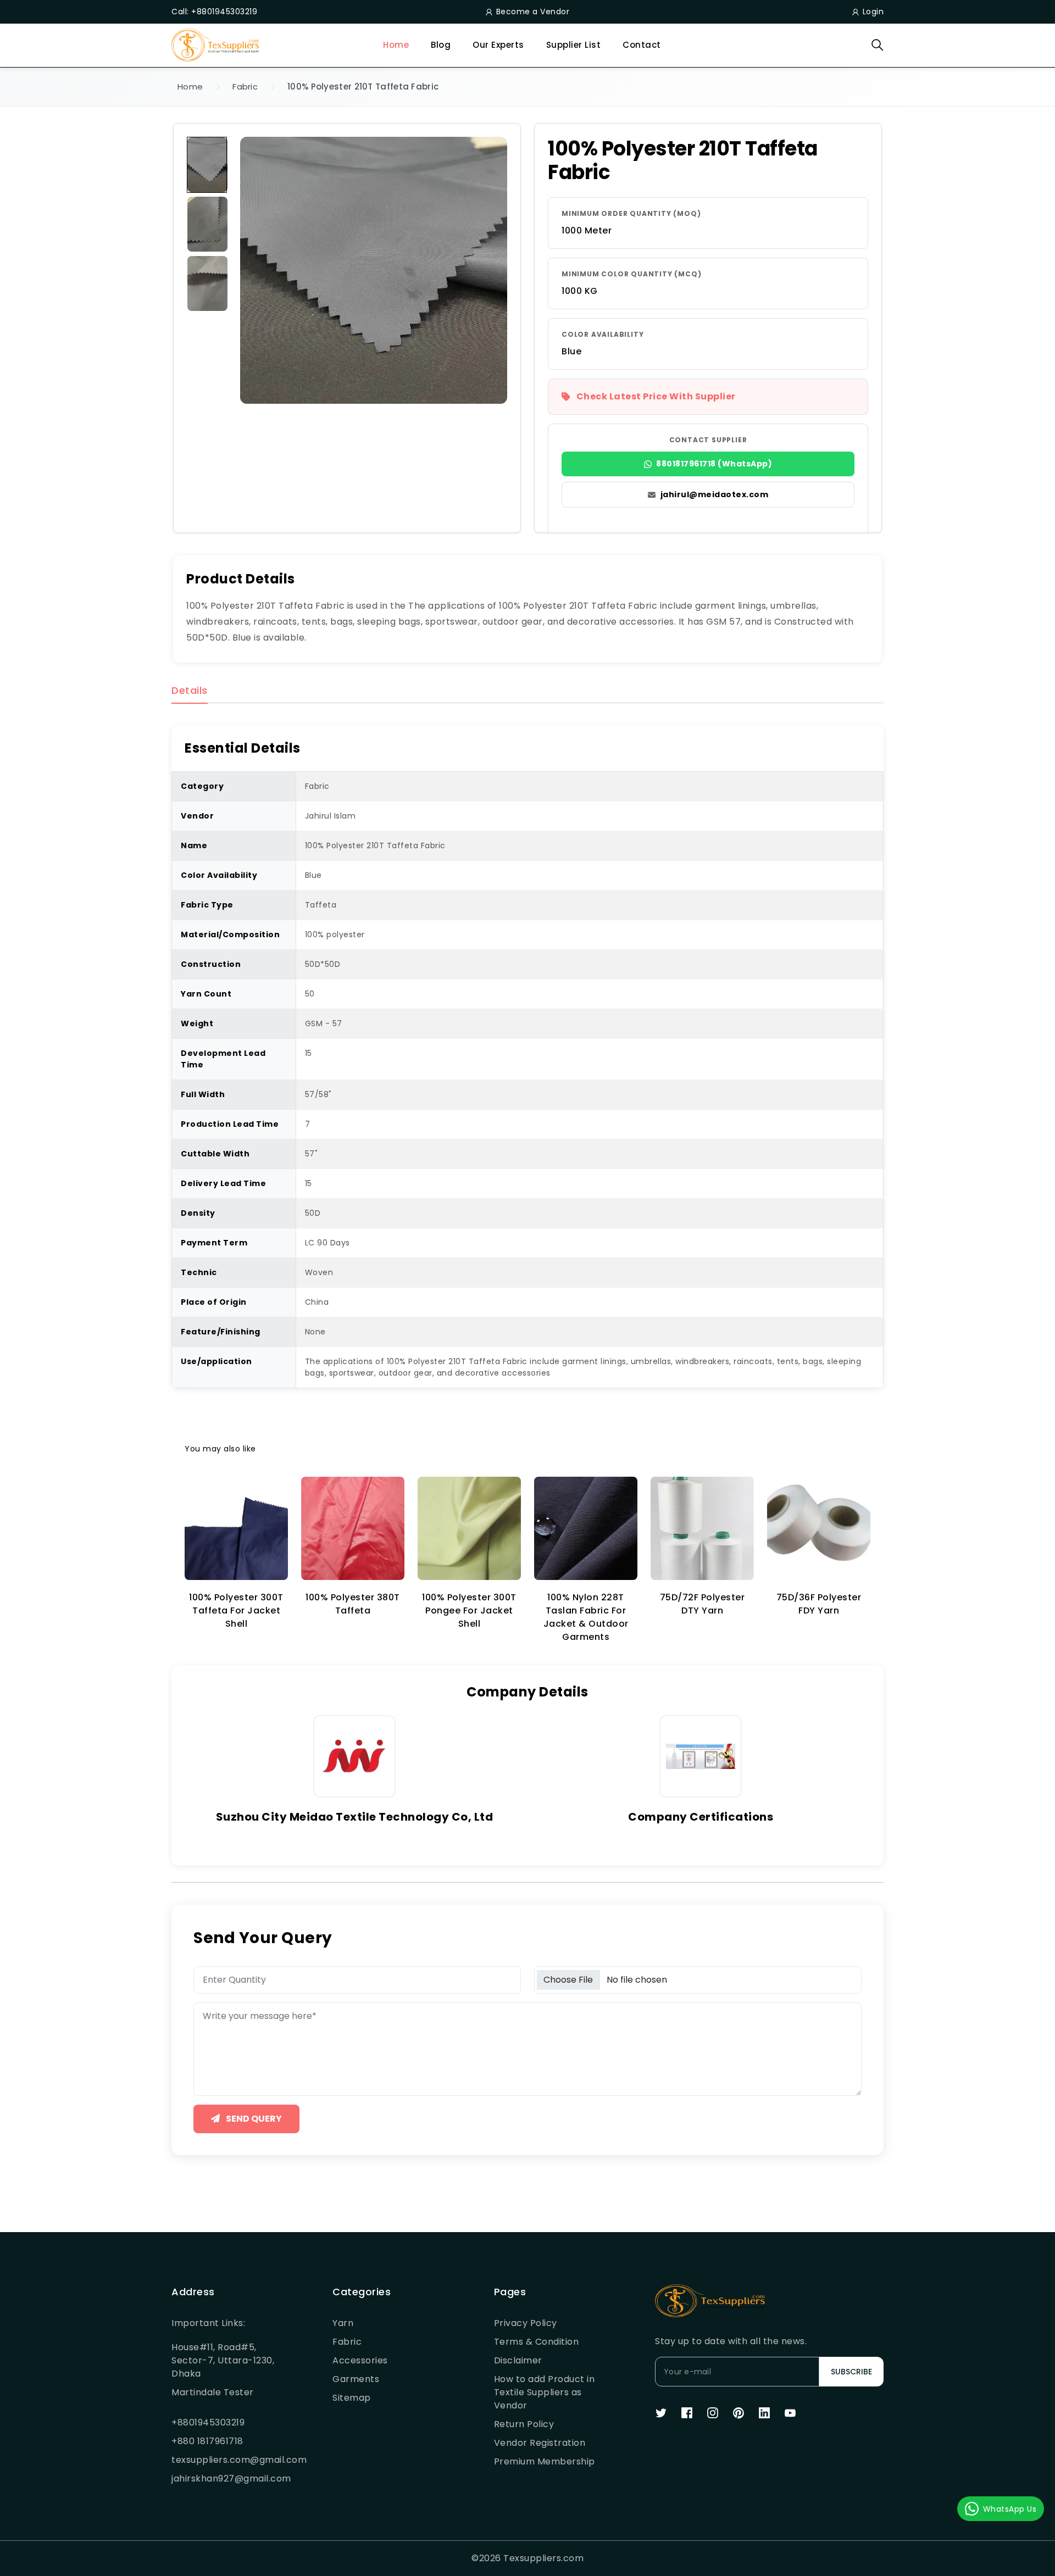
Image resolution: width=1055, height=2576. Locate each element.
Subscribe (851, 2372)
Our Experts (498, 45)
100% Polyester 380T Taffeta (353, 1604)
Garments (356, 2379)
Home (396, 45)
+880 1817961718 (207, 2441)
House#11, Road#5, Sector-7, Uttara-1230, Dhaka (223, 2360)
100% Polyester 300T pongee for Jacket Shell (469, 1610)
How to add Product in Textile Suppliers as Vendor (545, 2392)
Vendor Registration (540, 2443)
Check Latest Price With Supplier (656, 396)
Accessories (360, 2360)
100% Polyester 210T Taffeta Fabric (363, 87)
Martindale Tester (213, 2392)
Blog (441, 45)
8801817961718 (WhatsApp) (714, 464)
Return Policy (524, 2424)
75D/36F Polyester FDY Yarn (819, 1604)
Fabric (245, 87)
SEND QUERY (253, 2119)
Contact (642, 45)
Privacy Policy (526, 2323)
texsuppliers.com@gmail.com (225, 2460)
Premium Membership (545, 2461)
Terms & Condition (537, 2342)
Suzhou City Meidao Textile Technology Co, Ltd (355, 1817)
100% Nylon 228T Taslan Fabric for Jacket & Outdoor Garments (586, 1617)
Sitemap (352, 2398)
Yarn (343, 2323)
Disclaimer (518, 2360)
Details (190, 691)
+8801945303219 (208, 2422)
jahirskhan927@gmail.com (225, 2478)
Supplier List (574, 45)
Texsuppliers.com (543, 2558)
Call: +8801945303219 (214, 12)
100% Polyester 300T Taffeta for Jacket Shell (236, 1610)
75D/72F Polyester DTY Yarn (703, 1604)
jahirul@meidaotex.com (715, 494)
